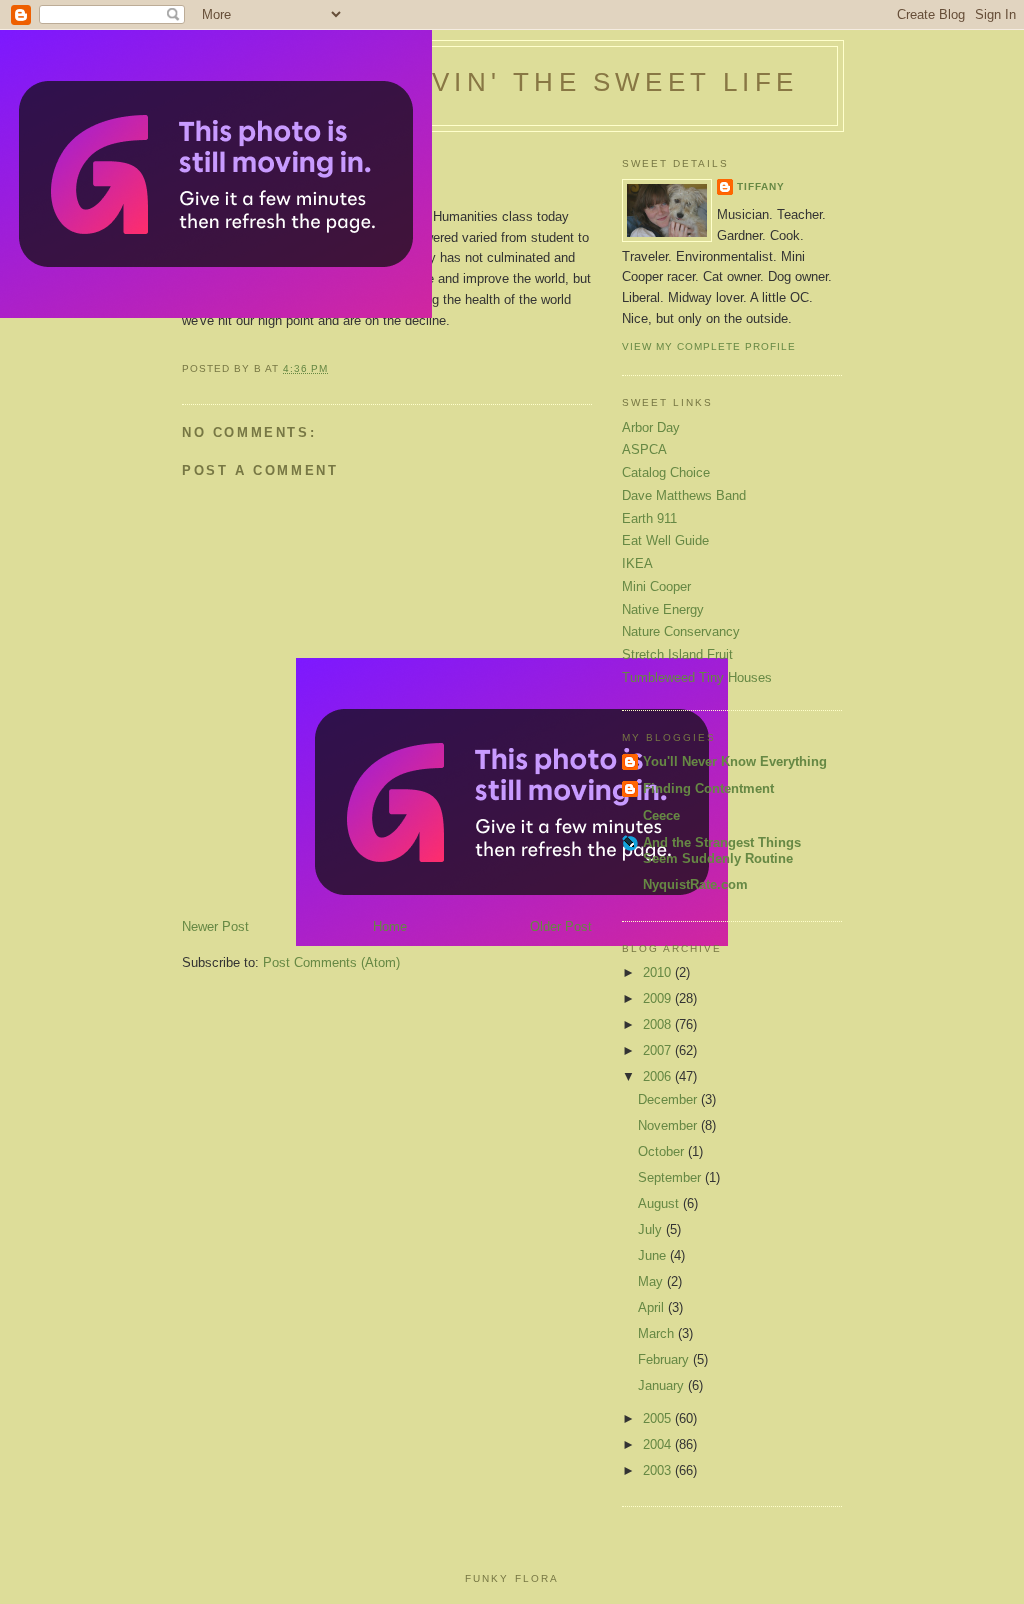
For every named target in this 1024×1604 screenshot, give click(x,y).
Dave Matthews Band (684, 495)
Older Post (561, 926)
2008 (659, 1024)
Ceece (661, 815)
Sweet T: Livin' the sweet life (513, 82)
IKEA (637, 563)
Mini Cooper (656, 586)
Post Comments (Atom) (331, 962)
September (671, 1177)
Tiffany (761, 186)
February (665, 1359)
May (652, 1281)
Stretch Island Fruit (677, 654)
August (660, 1203)
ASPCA (644, 449)
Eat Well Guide (665, 540)
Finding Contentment (708, 788)
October (663, 1151)
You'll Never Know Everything (735, 761)
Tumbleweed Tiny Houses (697, 677)
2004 (659, 1444)
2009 (659, 998)
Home (390, 926)
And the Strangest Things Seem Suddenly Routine (722, 850)
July (652, 1229)
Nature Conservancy (681, 631)
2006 (659, 1076)
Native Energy (663, 609)
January (663, 1385)
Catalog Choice (666, 472)
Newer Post (215, 926)
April (653, 1307)
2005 (659, 1418)
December (669, 1099)
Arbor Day (651, 427)
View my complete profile (709, 346)
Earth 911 (649, 518)
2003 (659, 1470)
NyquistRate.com (695, 884)
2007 (659, 1050)
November (669, 1125)
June (654, 1255)
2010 (659, 972)
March (658, 1333)
